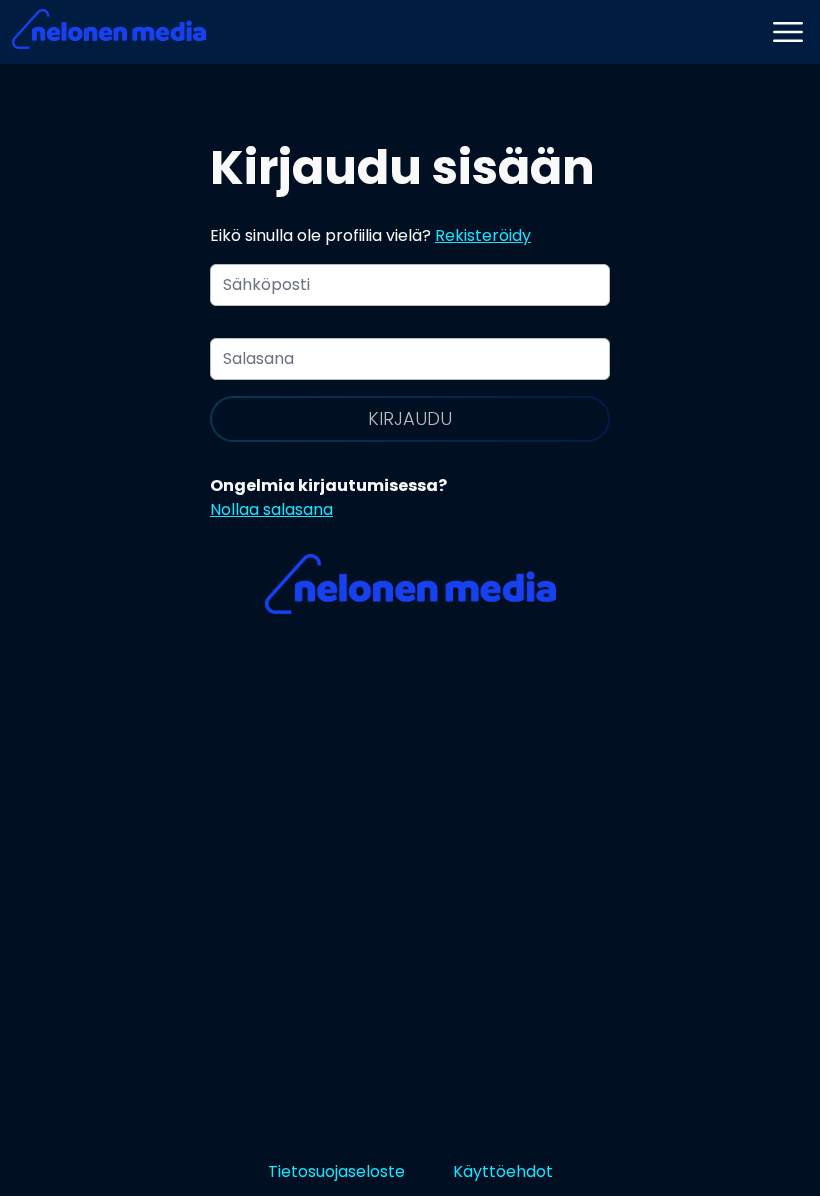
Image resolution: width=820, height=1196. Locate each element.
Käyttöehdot (503, 1171)
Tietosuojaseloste (336, 1171)
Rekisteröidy (483, 235)
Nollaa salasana (271, 509)
